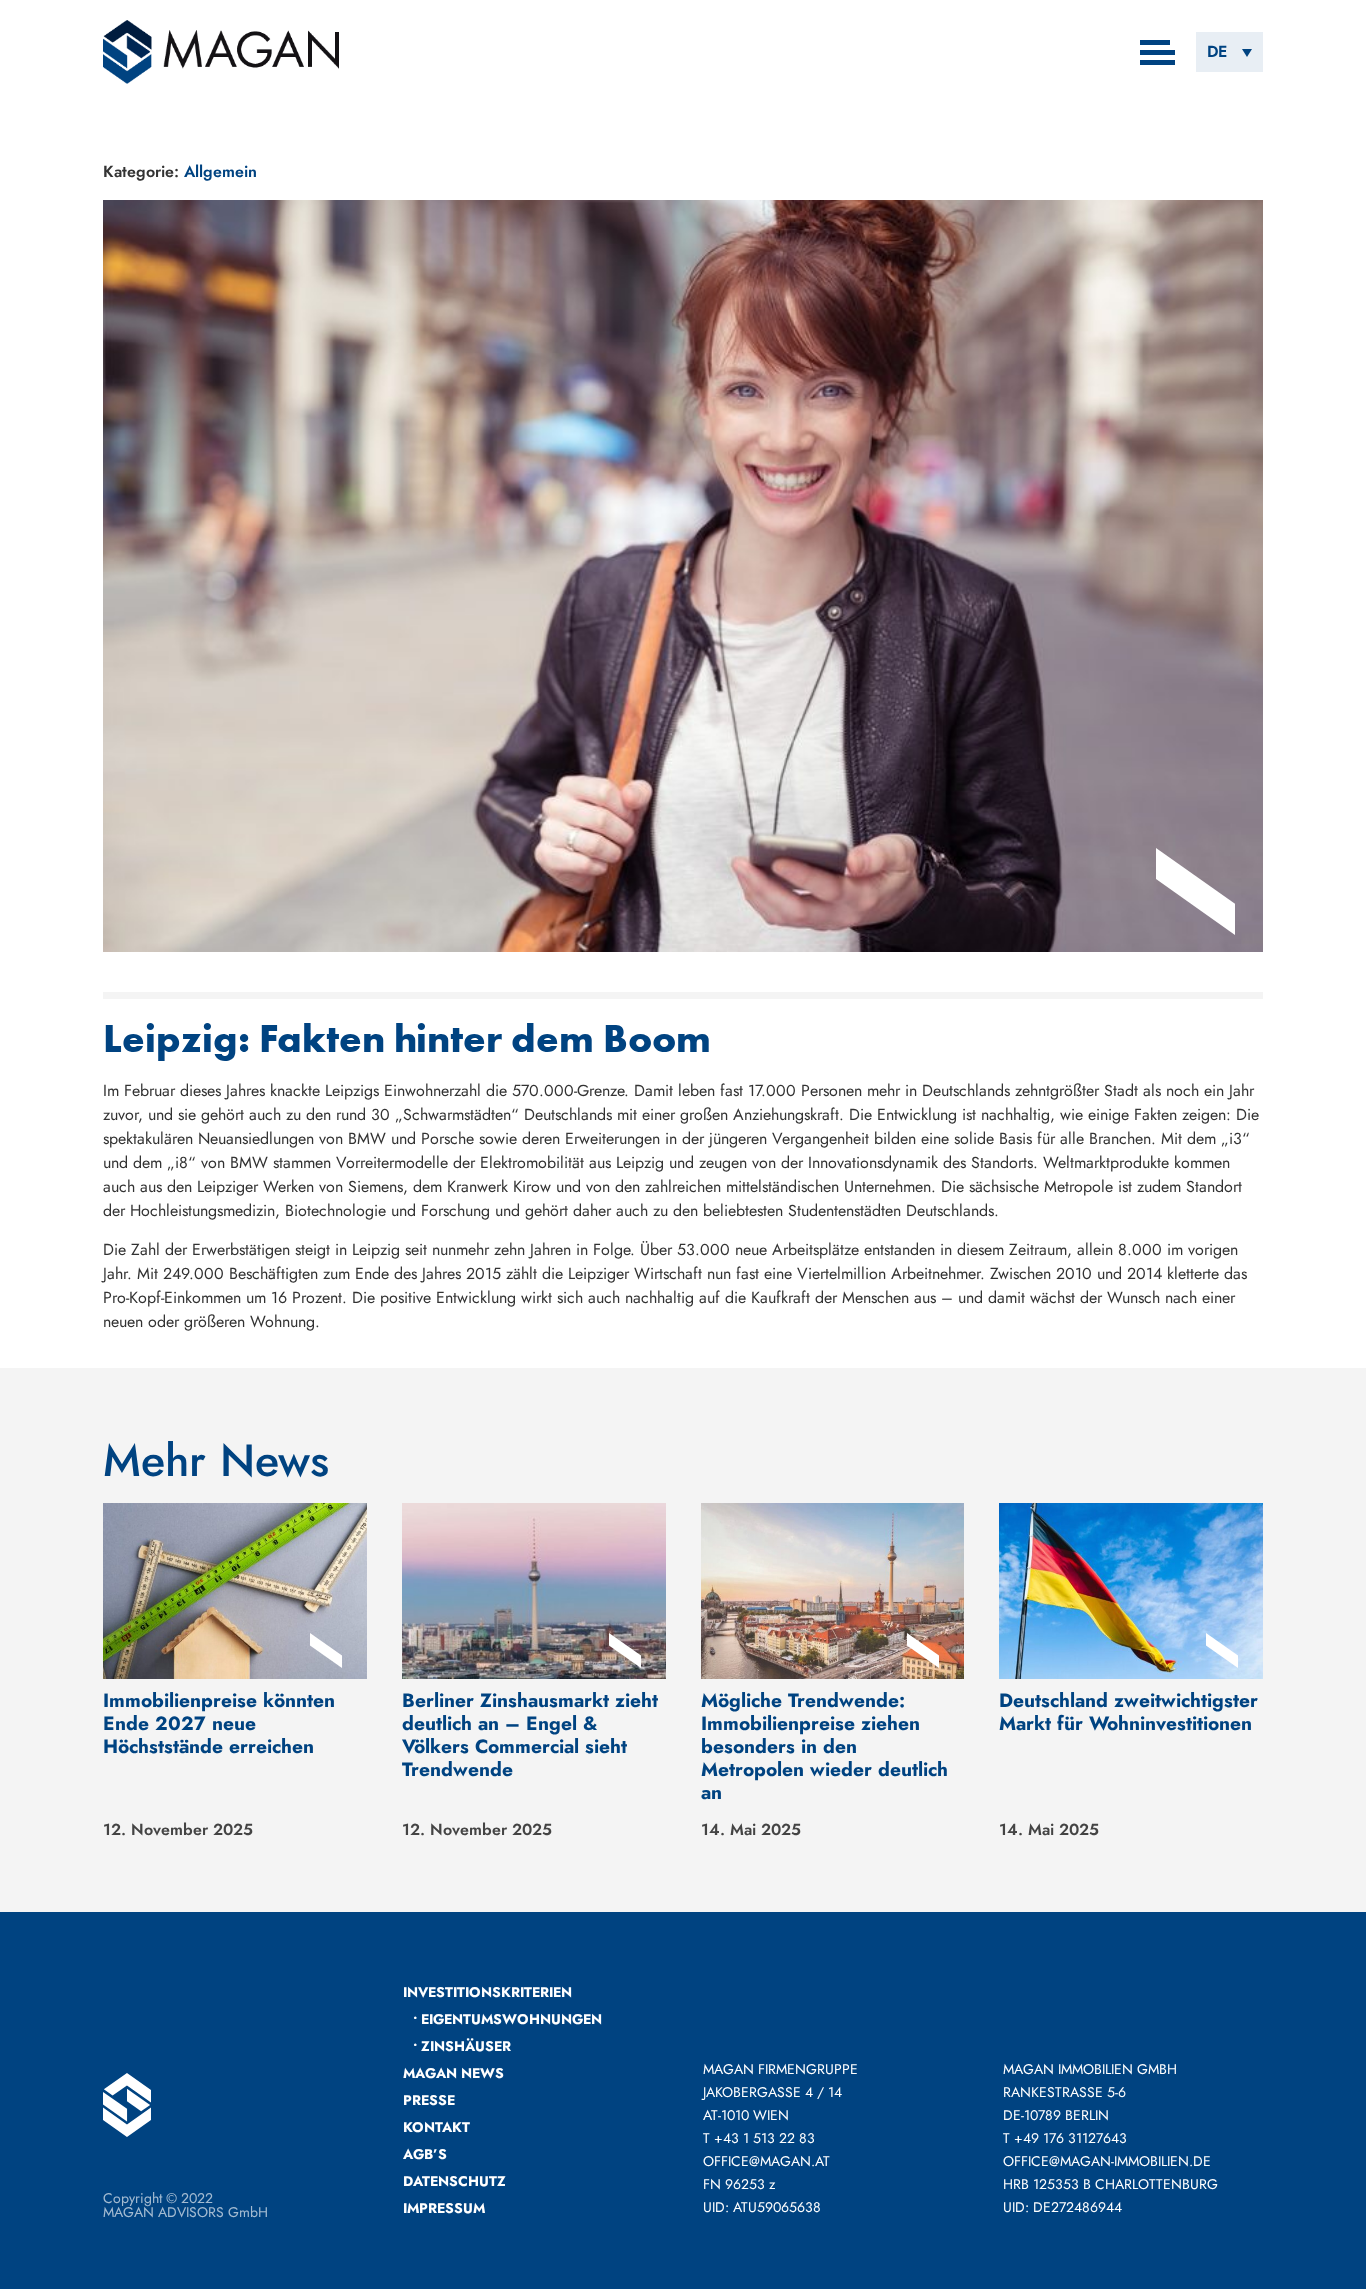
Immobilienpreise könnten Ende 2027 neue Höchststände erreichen (219, 1723)
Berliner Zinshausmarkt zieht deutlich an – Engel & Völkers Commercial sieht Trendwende (530, 1734)
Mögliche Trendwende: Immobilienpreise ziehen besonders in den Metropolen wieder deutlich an (824, 1746)
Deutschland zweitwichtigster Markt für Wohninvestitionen (1128, 1711)
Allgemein (220, 171)
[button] (1229, 51)
